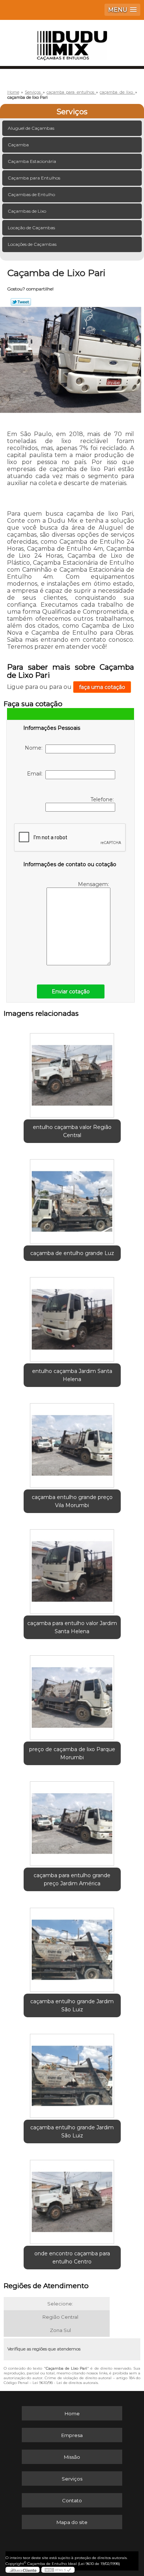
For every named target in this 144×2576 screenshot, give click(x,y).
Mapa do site (72, 2522)
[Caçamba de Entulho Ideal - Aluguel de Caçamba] (72, 42)
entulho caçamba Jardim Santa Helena (72, 1375)
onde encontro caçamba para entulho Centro (72, 2258)
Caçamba (18, 145)
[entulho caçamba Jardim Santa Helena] (72, 1317)
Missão (72, 2457)
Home (72, 2413)
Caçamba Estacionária (32, 161)
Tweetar (21, 302)
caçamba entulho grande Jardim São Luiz (72, 2005)
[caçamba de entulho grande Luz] (72, 1199)
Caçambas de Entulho (31, 194)
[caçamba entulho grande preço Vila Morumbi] (72, 1443)
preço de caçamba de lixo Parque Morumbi (72, 1753)
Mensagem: (94, 884)
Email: (36, 774)
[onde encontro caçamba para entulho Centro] (72, 2199)
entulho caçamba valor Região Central (72, 1131)
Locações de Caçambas (32, 244)
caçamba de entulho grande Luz (72, 1253)
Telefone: (103, 799)
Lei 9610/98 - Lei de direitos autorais (65, 2383)
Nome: (35, 748)
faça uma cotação (102, 687)
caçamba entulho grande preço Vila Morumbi (72, 1501)
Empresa (72, 2435)
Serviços (72, 112)
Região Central (60, 2317)
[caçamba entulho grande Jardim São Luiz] (72, 1947)
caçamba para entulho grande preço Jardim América (72, 1879)
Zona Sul (60, 2330)
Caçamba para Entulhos (34, 178)
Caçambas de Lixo (27, 211)
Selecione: (60, 2304)
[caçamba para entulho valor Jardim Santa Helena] (72, 1569)
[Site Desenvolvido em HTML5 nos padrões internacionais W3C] (58, 2570)
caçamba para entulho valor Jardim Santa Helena (72, 1627)
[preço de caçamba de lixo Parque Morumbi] (72, 1695)
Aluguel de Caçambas (31, 128)
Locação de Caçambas (31, 228)
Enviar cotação (71, 991)
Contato (72, 2500)
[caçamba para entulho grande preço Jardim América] (72, 1821)
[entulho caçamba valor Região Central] (72, 1073)
